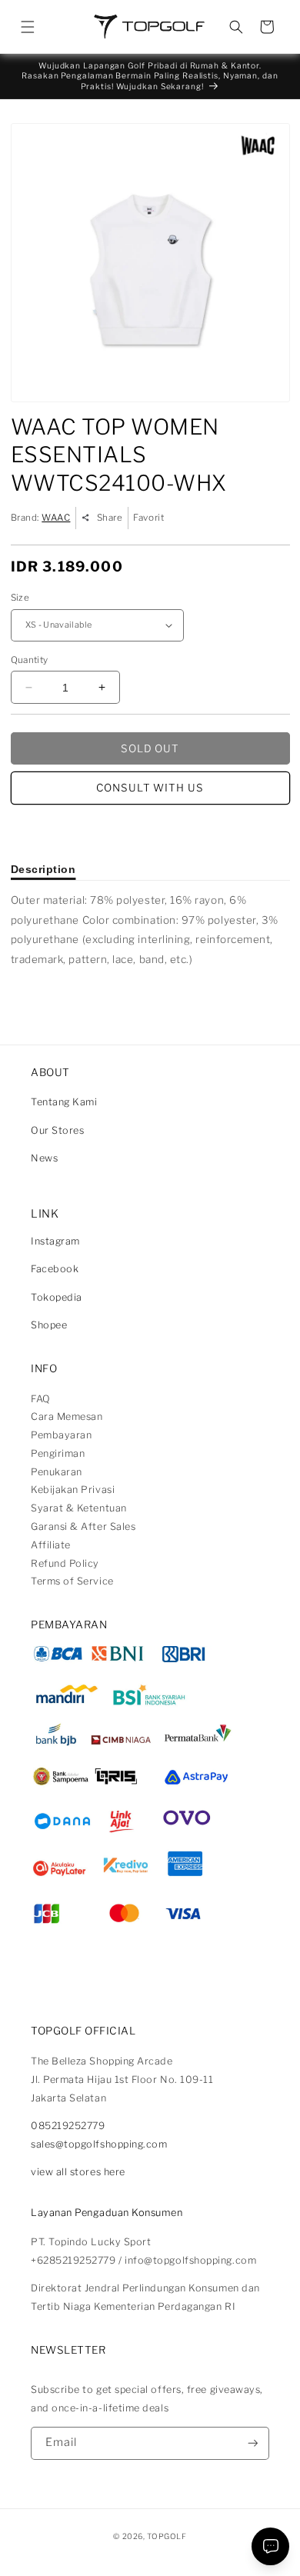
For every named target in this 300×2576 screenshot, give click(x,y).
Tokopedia (57, 1297)
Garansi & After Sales (83, 1526)
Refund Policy (65, 1563)
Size (20, 598)
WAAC (56, 518)
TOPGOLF (167, 2536)
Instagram (55, 1241)
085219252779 (68, 2126)
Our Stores (57, 1130)
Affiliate (51, 1545)
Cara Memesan (67, 1416)
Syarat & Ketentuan (79, 1508)
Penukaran (57, 1472)
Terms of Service (72, 1581)
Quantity (30, 660)
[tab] (43, 869)
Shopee (49, 1325)
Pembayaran (61, 1435)
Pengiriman (58, 1453)
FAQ (41, 1399)
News (44, 1158)
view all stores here (78, 2172)
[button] (28, 27)
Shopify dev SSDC (166, 2549)
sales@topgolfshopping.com (99, 2144)
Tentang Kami (64, 1102)
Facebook (55, 1269)
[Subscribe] (253, 2443)
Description (43, 869)
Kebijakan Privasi (73, 1490)
